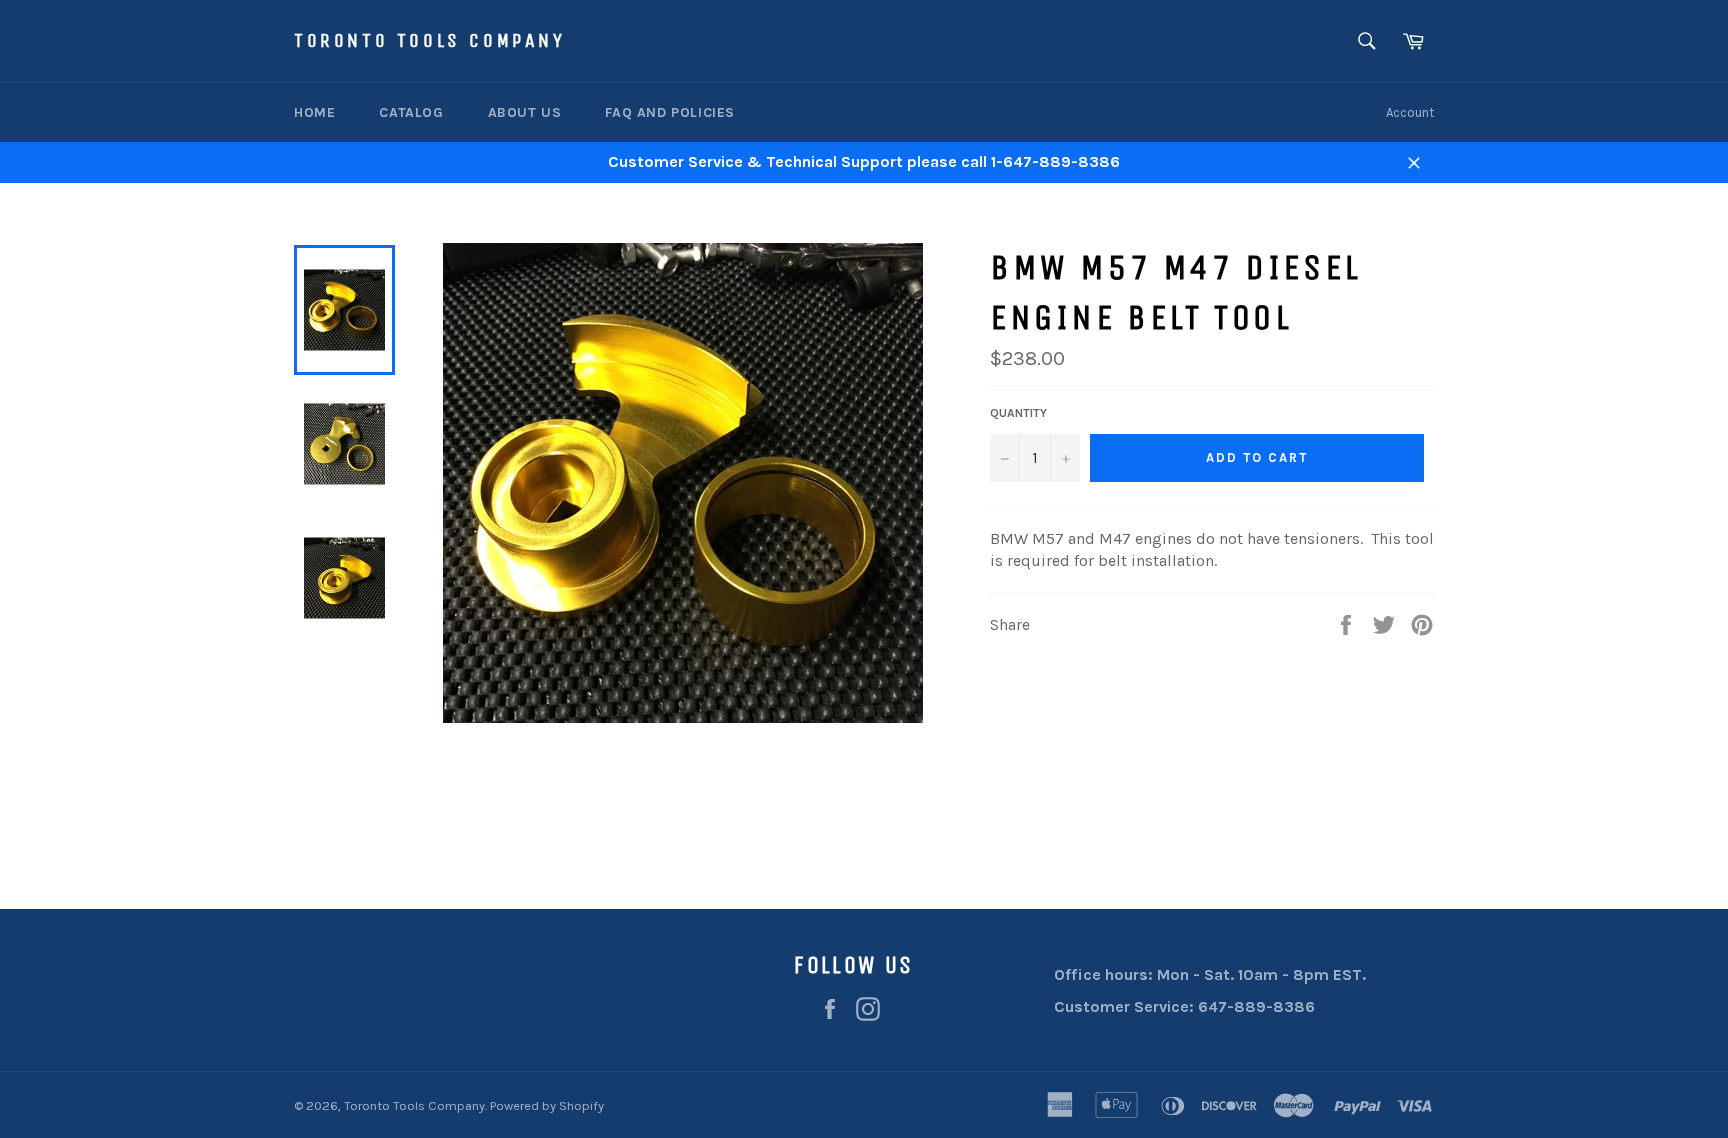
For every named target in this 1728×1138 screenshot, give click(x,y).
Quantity (1018, 413)
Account (1410, 112)
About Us (525, 112)
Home (314, 112)
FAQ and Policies (670, 112)
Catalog (411, 112)
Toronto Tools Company (430, 40)
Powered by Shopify (547, 1105)
